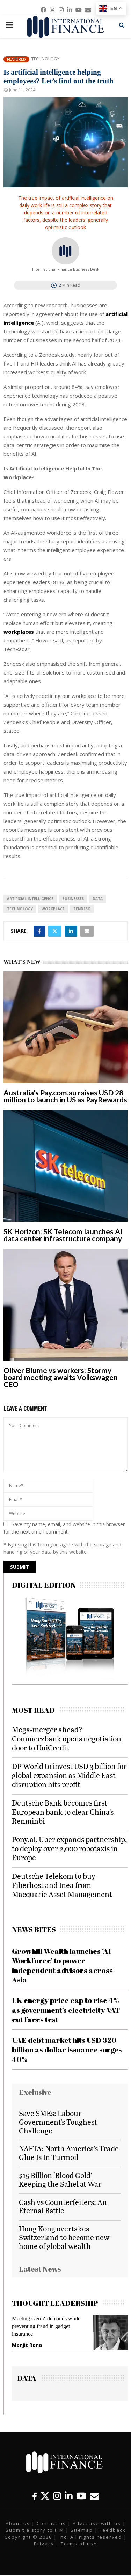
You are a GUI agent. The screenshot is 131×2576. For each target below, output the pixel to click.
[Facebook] (35, 2496)
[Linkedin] (69, 2496)
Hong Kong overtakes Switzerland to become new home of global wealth (64, 2237)
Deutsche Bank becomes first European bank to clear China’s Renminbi (63, 1812)
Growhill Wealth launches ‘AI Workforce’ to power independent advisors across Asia (62, 1965)
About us (18, 2523)
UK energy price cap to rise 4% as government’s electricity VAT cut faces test (66, 2010)
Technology (45, 59)
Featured (16, 59)
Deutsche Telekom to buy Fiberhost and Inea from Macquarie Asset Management (62, 1885)
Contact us (51, 2523)
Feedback (113, 2530)
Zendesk (82, 909)
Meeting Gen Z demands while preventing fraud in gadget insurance (46, 2326)
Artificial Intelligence (30, 899)
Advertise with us (97, 2523)
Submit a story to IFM (35, 2530)
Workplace (53, 909)
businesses (73, 899)
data (98, 899)
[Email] (94, 2496)
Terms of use (79, 2544)
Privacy (44, 2544)
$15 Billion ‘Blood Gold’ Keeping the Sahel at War (60, 2179)
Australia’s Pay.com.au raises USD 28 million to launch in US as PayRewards (65, 1096)
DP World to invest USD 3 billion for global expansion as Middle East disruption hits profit (69, 1775)
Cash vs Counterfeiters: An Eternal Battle (63, 2206)
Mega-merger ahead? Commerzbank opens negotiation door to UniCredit (67, 1738)
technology (20, 909)
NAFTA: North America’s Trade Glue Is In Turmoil (69, 2153)
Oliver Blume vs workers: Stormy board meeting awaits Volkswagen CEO (61, 1377)
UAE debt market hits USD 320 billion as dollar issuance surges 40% (67, 2050)
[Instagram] (57, 2496)
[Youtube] (81, 2496)
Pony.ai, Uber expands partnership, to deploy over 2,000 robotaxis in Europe (69, 1848)
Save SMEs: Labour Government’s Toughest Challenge (58, 2122)
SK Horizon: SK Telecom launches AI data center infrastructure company (63, 1235)
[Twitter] (45, 2496)
